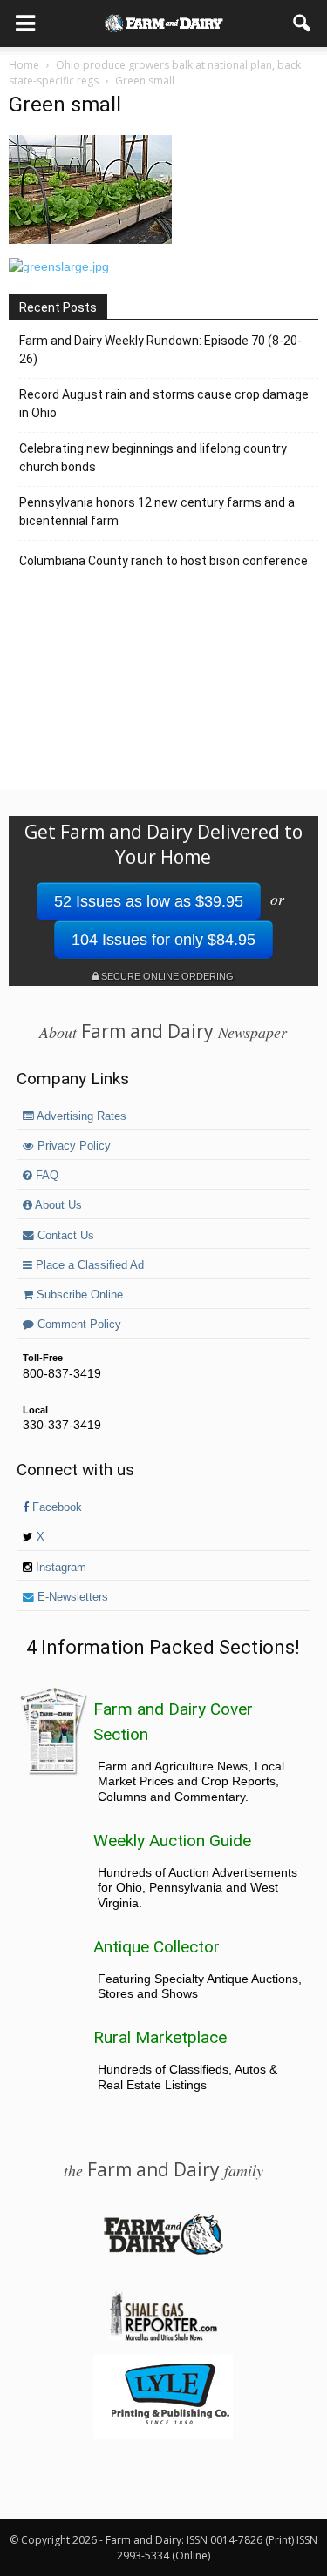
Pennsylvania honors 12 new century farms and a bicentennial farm (157, 512)
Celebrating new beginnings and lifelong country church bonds (153, 458)
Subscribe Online (78, 1295)
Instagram (59, 1568)
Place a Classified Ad (88, 1265)
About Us (57, 1205)
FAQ (45, 1176)
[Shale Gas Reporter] (163, 2338)
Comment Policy (78, 1325)
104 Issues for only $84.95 (163, 940)
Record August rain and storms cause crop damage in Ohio (164, 404)
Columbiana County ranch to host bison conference (163, 561)
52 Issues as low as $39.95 (149, 901)
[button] (303, 24)
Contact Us (64, 1236)
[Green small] (90, 239)
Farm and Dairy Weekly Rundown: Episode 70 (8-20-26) (160, 350)
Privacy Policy (72, 1146)
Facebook (55, 1507)
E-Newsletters (71, 1597)
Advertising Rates (80, 1116)
